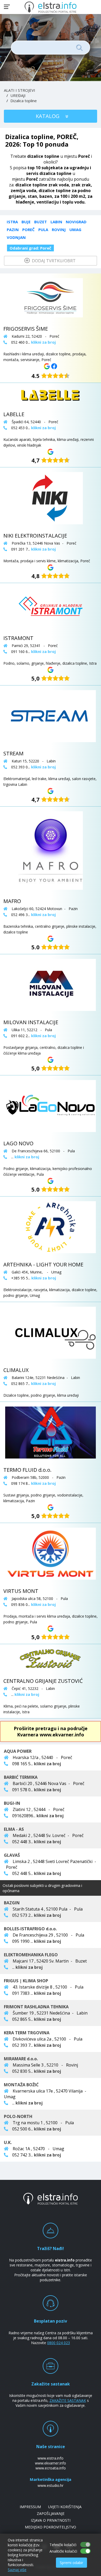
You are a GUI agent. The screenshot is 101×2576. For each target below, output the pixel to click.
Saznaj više (17, 2570)
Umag (75, 230)
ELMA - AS (14, 1829)
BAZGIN (12, 1903)
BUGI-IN (12, 1803)
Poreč (28, 230)
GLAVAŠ (12, 1855)
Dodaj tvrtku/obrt (53, 261)
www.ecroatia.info (51, 2468)
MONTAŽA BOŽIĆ (21, 2085)
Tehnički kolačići (63, 2545)
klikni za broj (48, 1764)
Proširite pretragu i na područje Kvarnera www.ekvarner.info (51, 1731)
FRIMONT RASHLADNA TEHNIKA (36, 2007)
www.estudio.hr (51, 2485)
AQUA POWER (18, 1751)
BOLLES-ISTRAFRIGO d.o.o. (30, 1929)
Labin (56, 222)
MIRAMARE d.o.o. (21, 2059)
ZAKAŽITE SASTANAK (68, 2400)
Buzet (41, 222)
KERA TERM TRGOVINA (27, 2033)
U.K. (8, 2142)
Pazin (13, 230)
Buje (26, 222)
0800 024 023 (59, 2343)
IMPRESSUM (30, 2507)
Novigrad (76, 222)
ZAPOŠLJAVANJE (51, 2513)
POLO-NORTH (18, 2116)
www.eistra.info (51, 2458)
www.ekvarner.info (51, 2463)
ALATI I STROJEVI (20, 90)
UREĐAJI (18, 95)
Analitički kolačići (63, 2551)
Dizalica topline (24, 101)
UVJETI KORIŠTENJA (65, 2507)
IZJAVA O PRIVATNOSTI (51, 2520)
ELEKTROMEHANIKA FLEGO (31, 1955)
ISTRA (12, 222)
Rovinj (59, 230)
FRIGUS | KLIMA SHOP (26, 1981)
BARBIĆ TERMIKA (21, 1777)
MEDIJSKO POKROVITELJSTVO (51, 2527)
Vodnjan (16, 237)
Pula (43, 230)
